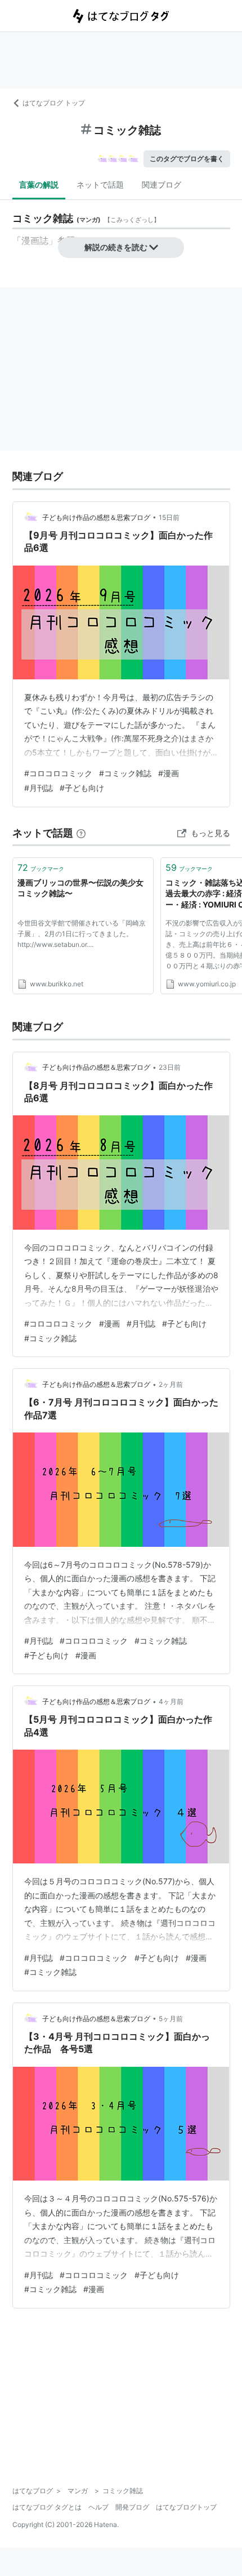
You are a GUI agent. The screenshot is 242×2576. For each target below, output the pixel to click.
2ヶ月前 (171, 1384)
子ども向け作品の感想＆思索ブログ (96, 517)
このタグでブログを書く (187, 159)
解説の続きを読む (116, 247)
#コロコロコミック (58, 773)
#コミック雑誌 (125, 773)
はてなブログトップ (186, 2507)
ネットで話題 (100, 184)
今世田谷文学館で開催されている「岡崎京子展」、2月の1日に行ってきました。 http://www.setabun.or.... (82, 934)
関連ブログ (162, 184)
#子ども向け (82, 788)
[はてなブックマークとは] (81, 833)
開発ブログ (132, 2507)
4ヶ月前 (171, 1701)
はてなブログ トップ (54, 103)
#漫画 (169, 773)
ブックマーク (41, 867)
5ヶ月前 (171, 2019)
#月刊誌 (39, 788)
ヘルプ (98, 2507)
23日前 (170, 1067)
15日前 (169, 517)
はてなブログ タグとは (47, 2507)
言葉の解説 (39, 184)
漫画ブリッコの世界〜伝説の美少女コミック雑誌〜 (80, 888)
